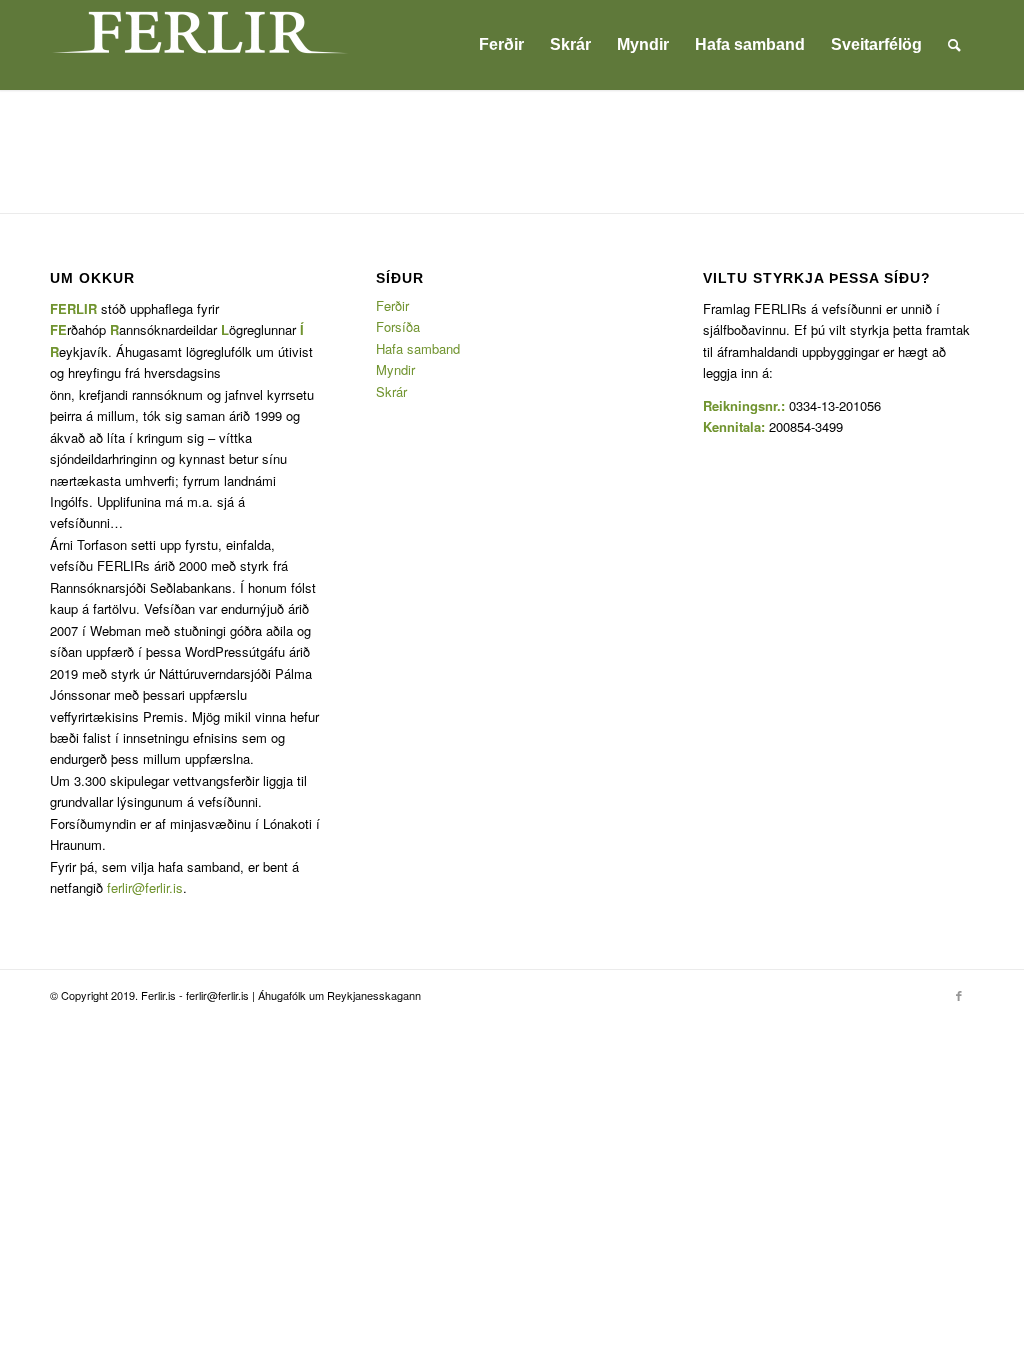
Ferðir (392, 305)
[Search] (954, 45)
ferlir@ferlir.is (145, 887)
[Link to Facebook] (959, 995)
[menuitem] (501, 45)
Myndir (395, 369)
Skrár (391, 391)
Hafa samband (418, 348)
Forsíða (398, 326)
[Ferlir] (200, 45)
